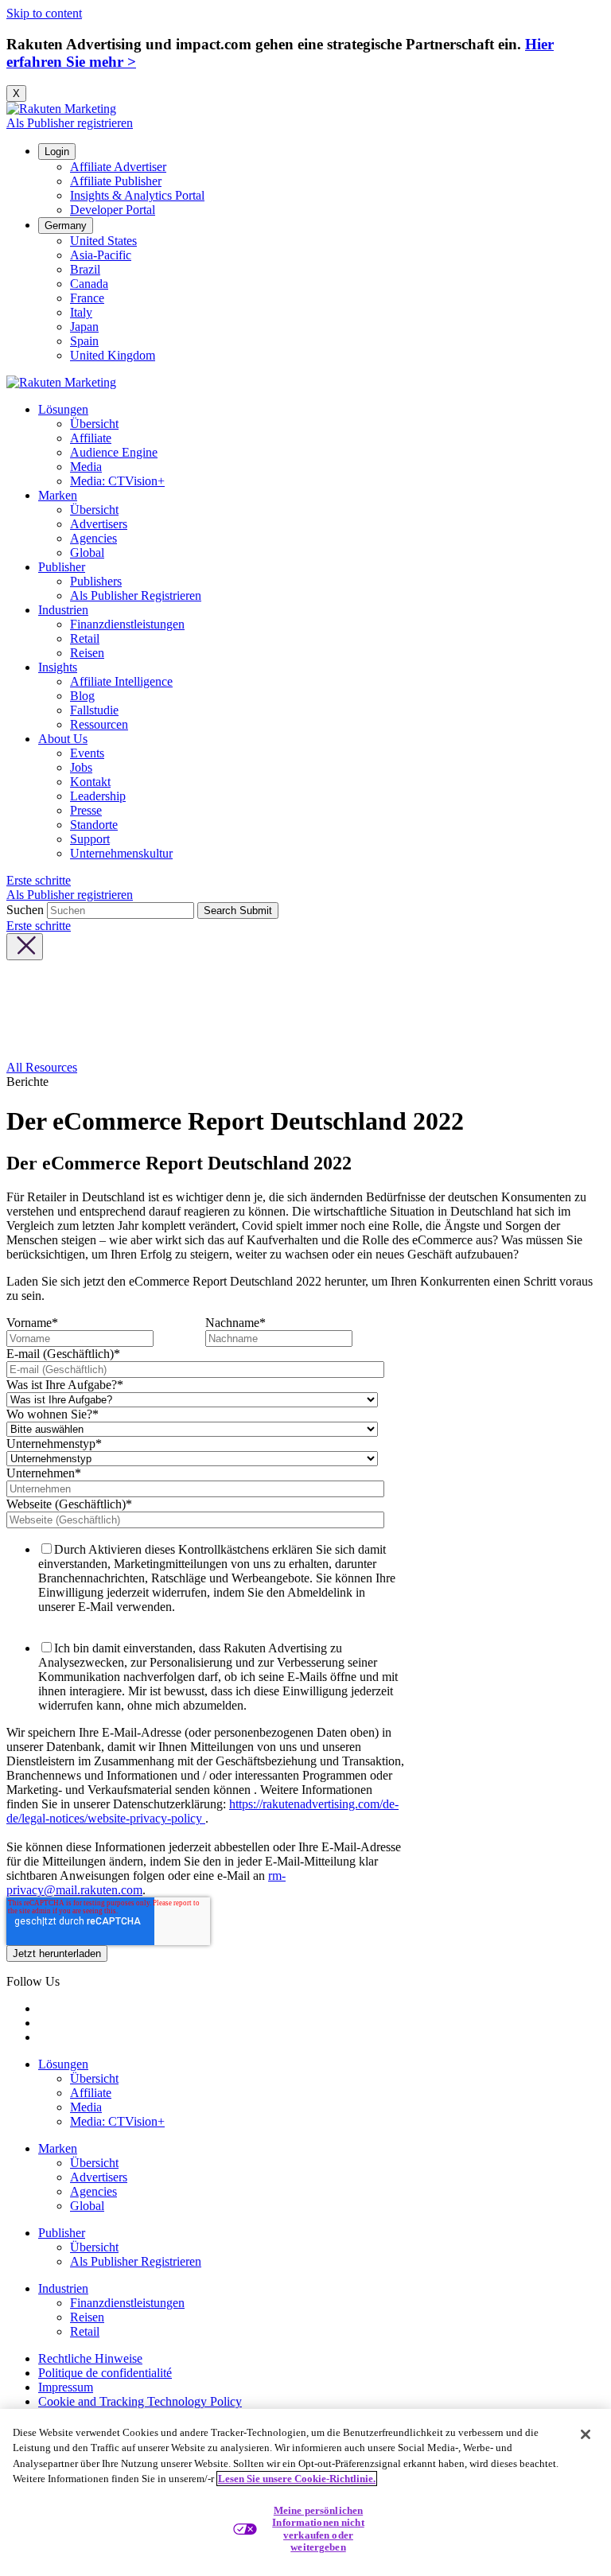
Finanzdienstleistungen (127, 624)
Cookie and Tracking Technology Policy (140, 2401)
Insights (58, 667)
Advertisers (99, 524)
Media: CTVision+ (117, 481)
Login (57, 152)
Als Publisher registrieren (70, 123)
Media (86, 467)
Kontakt (90, 782)
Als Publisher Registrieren (136, 595)
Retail (85, 638)
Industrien (63, 610)
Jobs (81, 767)
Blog (82, 696)
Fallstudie (94, 710)
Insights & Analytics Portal (137, 195)
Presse (86, 810)
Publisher (62, 567)
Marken (58, 495)
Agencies (93, 538)
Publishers (96, 581)
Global (87, 553)
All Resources (42, 1067)
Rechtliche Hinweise (90, 2358)
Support (90, 839)
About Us (63, 739)
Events (87, 753)
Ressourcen (99, 724)
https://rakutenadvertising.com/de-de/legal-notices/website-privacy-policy (202, 1811)
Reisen (87, 653)
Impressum (66, 2387)
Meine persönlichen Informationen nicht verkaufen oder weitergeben (318, 2529)
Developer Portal (113, 210)
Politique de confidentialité (105, 2373)
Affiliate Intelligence (121, 681)
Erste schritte (39, 880)
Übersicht (94, 424)
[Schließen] (586, 2434)
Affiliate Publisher (116, 181)
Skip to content (44, 13)
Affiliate (91, 438)
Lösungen (63, 409)
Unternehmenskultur (121, 853)
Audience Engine (114, 452)
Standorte (94, 825)
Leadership (98, 796)
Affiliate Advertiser (118, 167)
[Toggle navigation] (25, 947)
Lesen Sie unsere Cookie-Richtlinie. (297, 2479)
